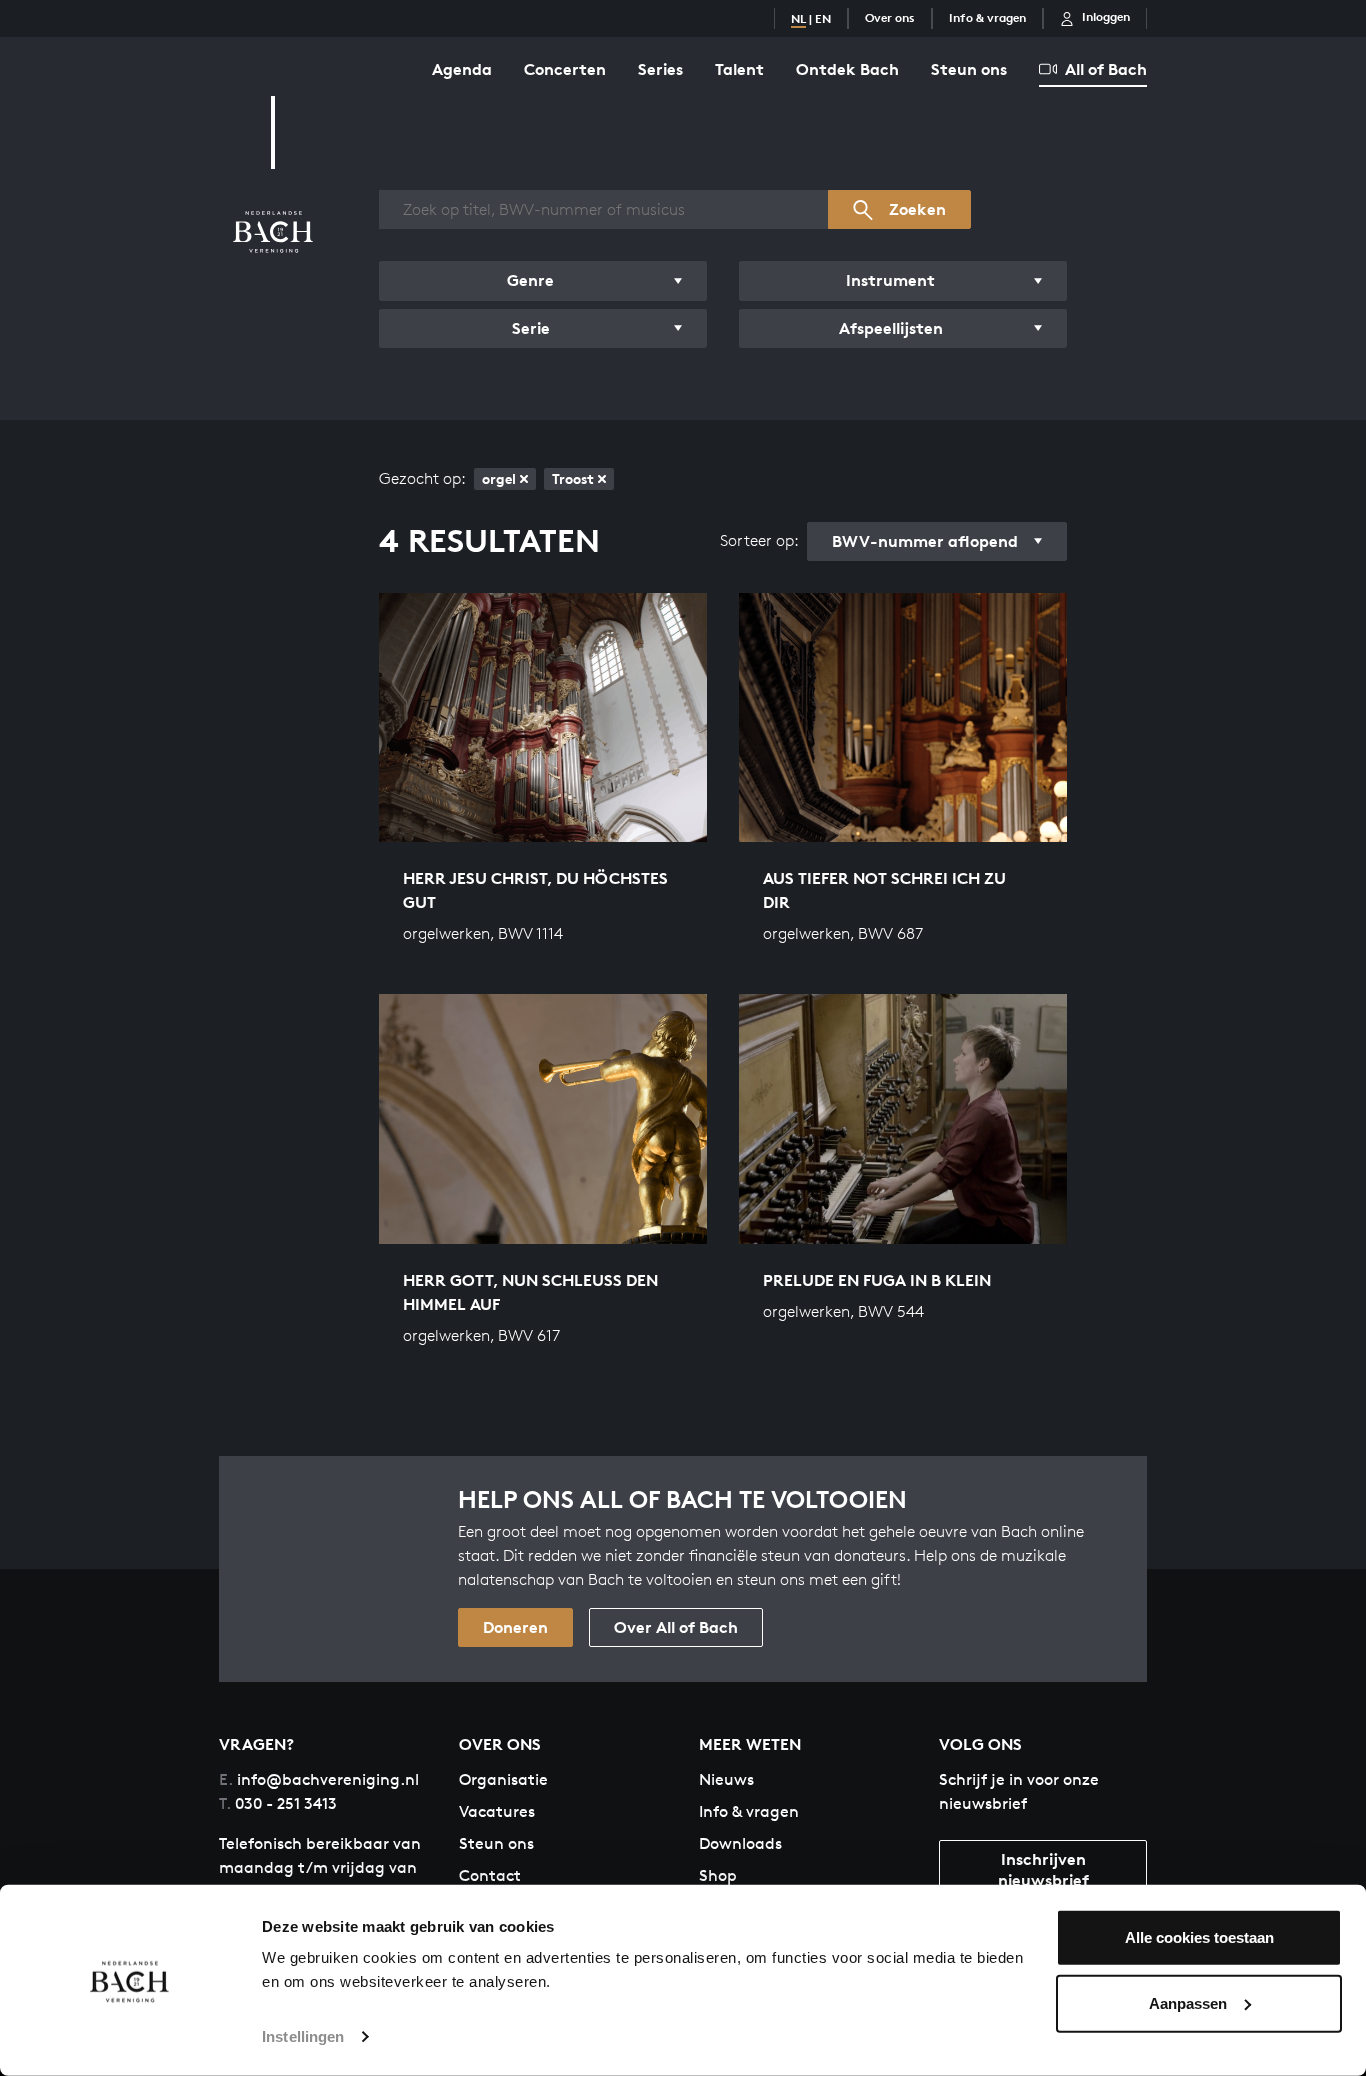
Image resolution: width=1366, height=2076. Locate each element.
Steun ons (969, 69)
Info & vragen (987, 17)
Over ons (890, 17)
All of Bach (1106, 69)
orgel (499, 478)
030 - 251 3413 (278, 1803)
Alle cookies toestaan (1199, 1937)
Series (660, 69)
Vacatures (497, 1811)
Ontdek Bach (847, 69)
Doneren (515, 1627)
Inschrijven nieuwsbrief (1043, 1869)
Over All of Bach (676, 1627)
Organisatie (503, 1779)
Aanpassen (1188, 2002)
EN (823, 18)
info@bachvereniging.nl (319, 1779)
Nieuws (726, 1779)
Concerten (565, 69)
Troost (573, 478)
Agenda (462, 69)
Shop (718, 1875)
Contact (490, 1875)
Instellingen (303, 2036)
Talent (739, 69)
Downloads (740, 1843)
